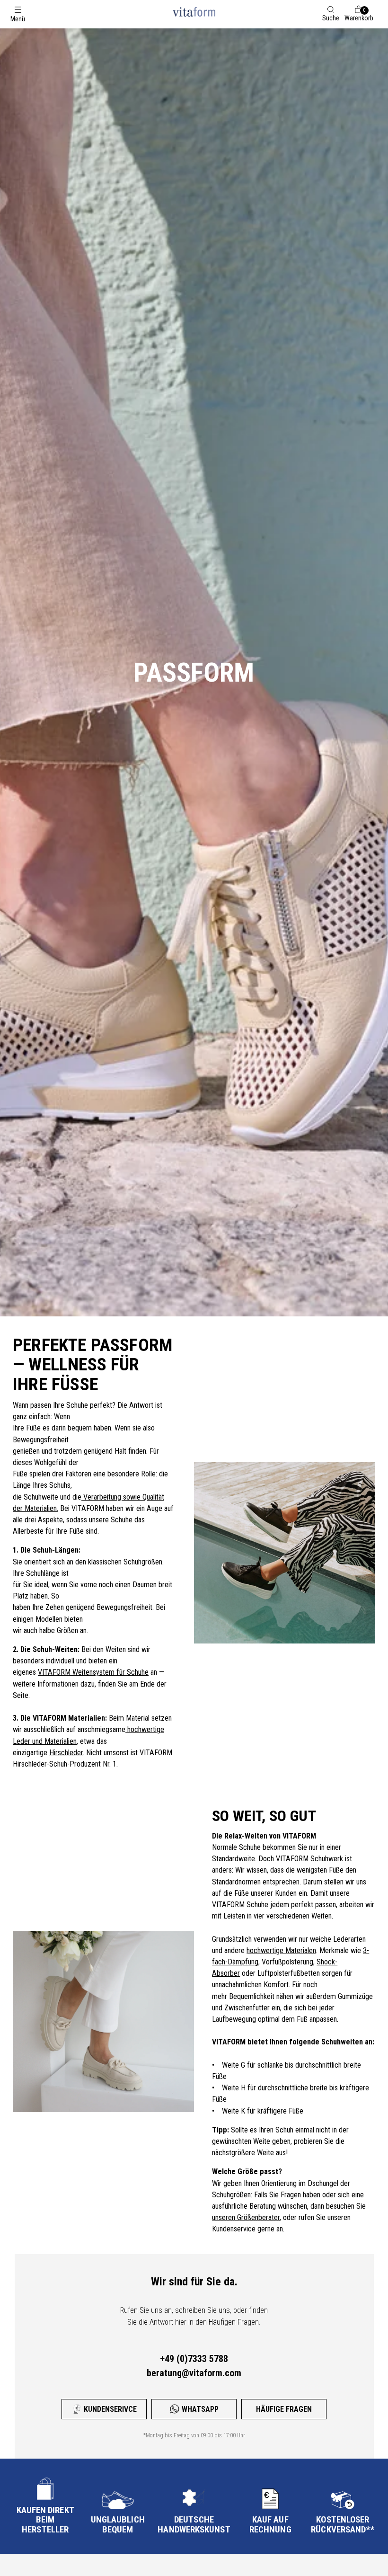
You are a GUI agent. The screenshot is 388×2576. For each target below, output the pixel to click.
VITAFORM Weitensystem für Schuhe (93, 1672)
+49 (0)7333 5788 (194, 2359)
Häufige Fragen (284, 2409)
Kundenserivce (110, 2409)
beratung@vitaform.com (194, 2373)
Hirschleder (66, 1753)
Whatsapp (200, 2409)
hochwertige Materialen (281, 1950)
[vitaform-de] (194, 12)
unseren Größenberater (246, 2217)
